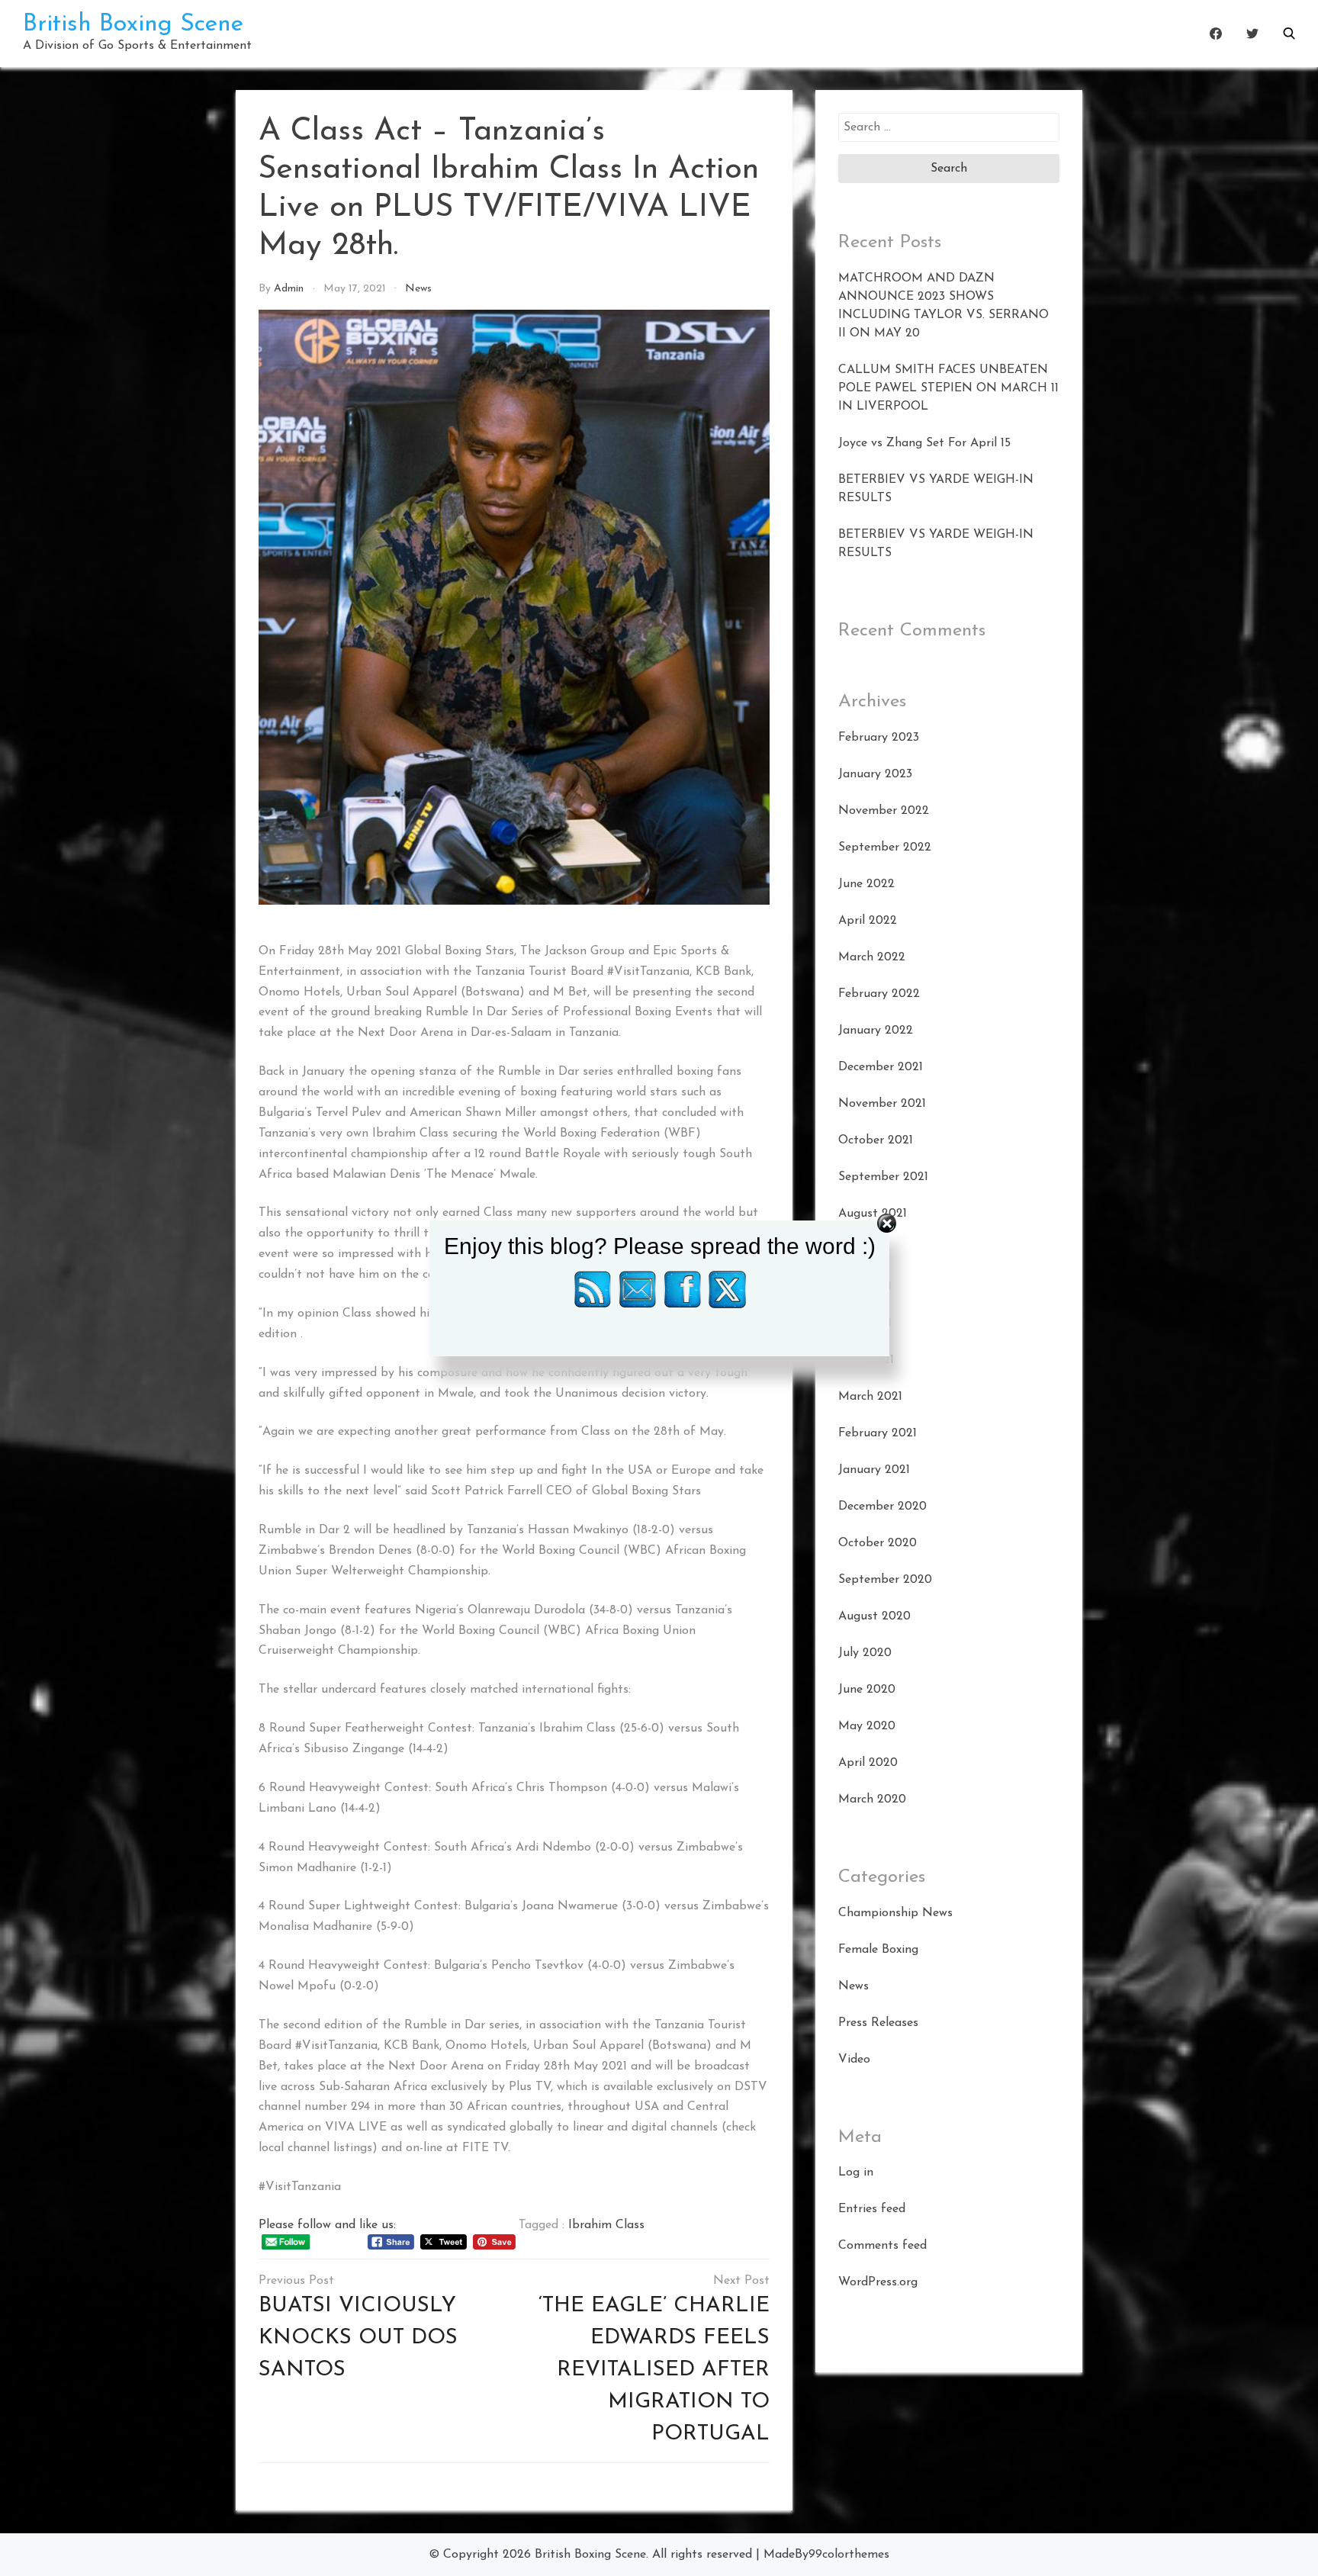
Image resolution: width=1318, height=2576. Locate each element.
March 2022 (872, 957)
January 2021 (874, 1470)
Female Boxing (878, 1950)
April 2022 (868, 921)
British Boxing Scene (133, 24)
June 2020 (867, 1690)
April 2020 (868, 1763)
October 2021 (876, 1140)
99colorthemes (849, 2555)
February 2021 (878, 1433)
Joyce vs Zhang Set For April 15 (924, 443)
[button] (1289, 34)
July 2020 (865, 1653)
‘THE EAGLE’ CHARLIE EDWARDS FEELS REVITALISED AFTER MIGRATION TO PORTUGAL (654, 2370)
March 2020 (872, 1799)
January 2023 (875, 774)
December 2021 (881, 1067)
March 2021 (870, 1397)
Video (854, 2060)
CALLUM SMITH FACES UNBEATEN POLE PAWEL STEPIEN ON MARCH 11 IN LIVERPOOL (948, 388)
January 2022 (876, 1031)
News (418, 289)
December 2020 (882, 1507)
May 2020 (867, 1726)
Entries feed (872, 2209)
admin (289, 289)
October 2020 (878, 1543)
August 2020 (874, 1616)
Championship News (895, 1913)
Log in (856, 2172)
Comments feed (882, 2246)
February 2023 (879, 738)
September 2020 (885, 1580)
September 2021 (883, 1177)
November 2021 (882, 1104)
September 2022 (885, 847)
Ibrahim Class (606, 2225)
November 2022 (884, 811)
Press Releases (878, 2023)
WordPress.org (878, 2282)
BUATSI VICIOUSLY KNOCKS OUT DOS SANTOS (358, 2338)
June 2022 (866, 884)
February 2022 (879, 994)
